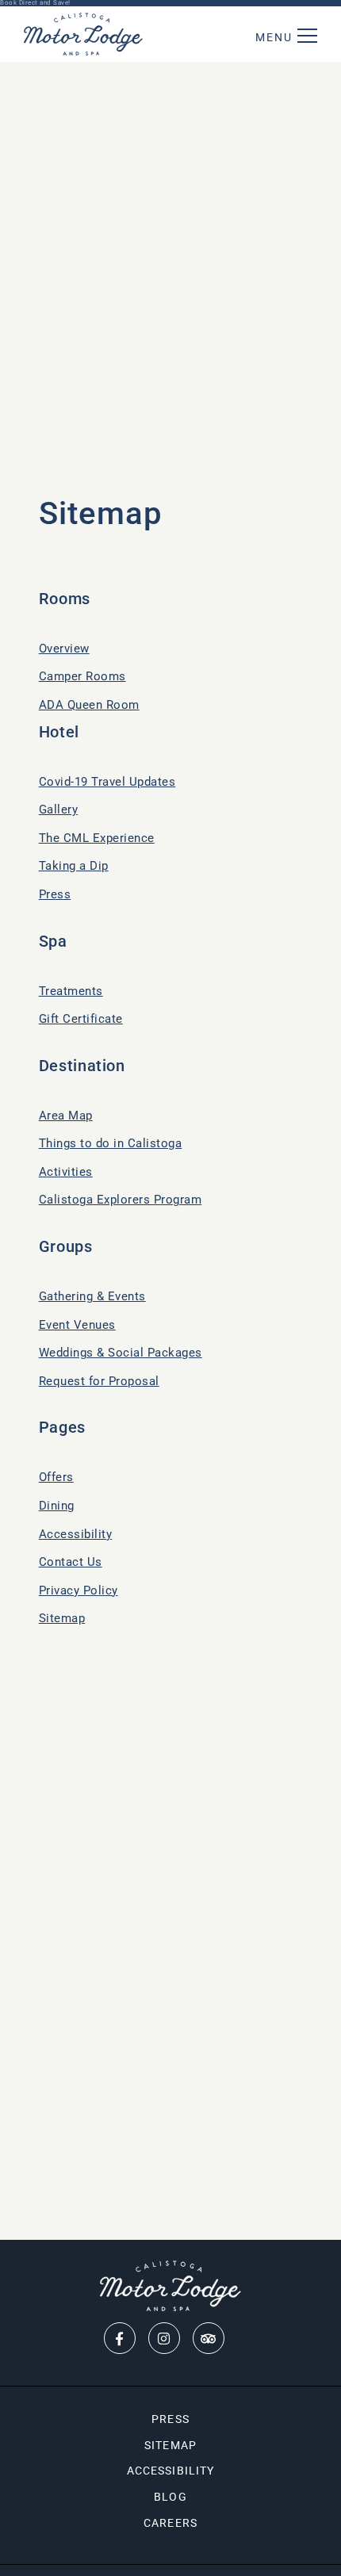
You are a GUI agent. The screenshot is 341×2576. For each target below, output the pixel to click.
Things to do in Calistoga (111, 1143)
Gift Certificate (81, 1019)
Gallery (59, 810)
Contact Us (71, 1562)
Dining (57, 1506)
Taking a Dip (74, 866)
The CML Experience (97, 838)
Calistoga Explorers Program (121, 1200)
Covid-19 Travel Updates (107, 782)
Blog (170, 2497)
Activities (66, 1172)
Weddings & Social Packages (121, 1353)
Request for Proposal (99, 1381)
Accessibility (76, 1534)
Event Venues (77, 1325)
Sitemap (62, 1618)
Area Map (66, 1116)
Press (55, 894)
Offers (56, 1477)
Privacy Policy (79, 1590)
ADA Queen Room (89, 705)
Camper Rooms (82, 676)
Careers (170, 2523)
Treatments (71, 991)
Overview (64, 649)
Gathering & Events (92, 1296)
